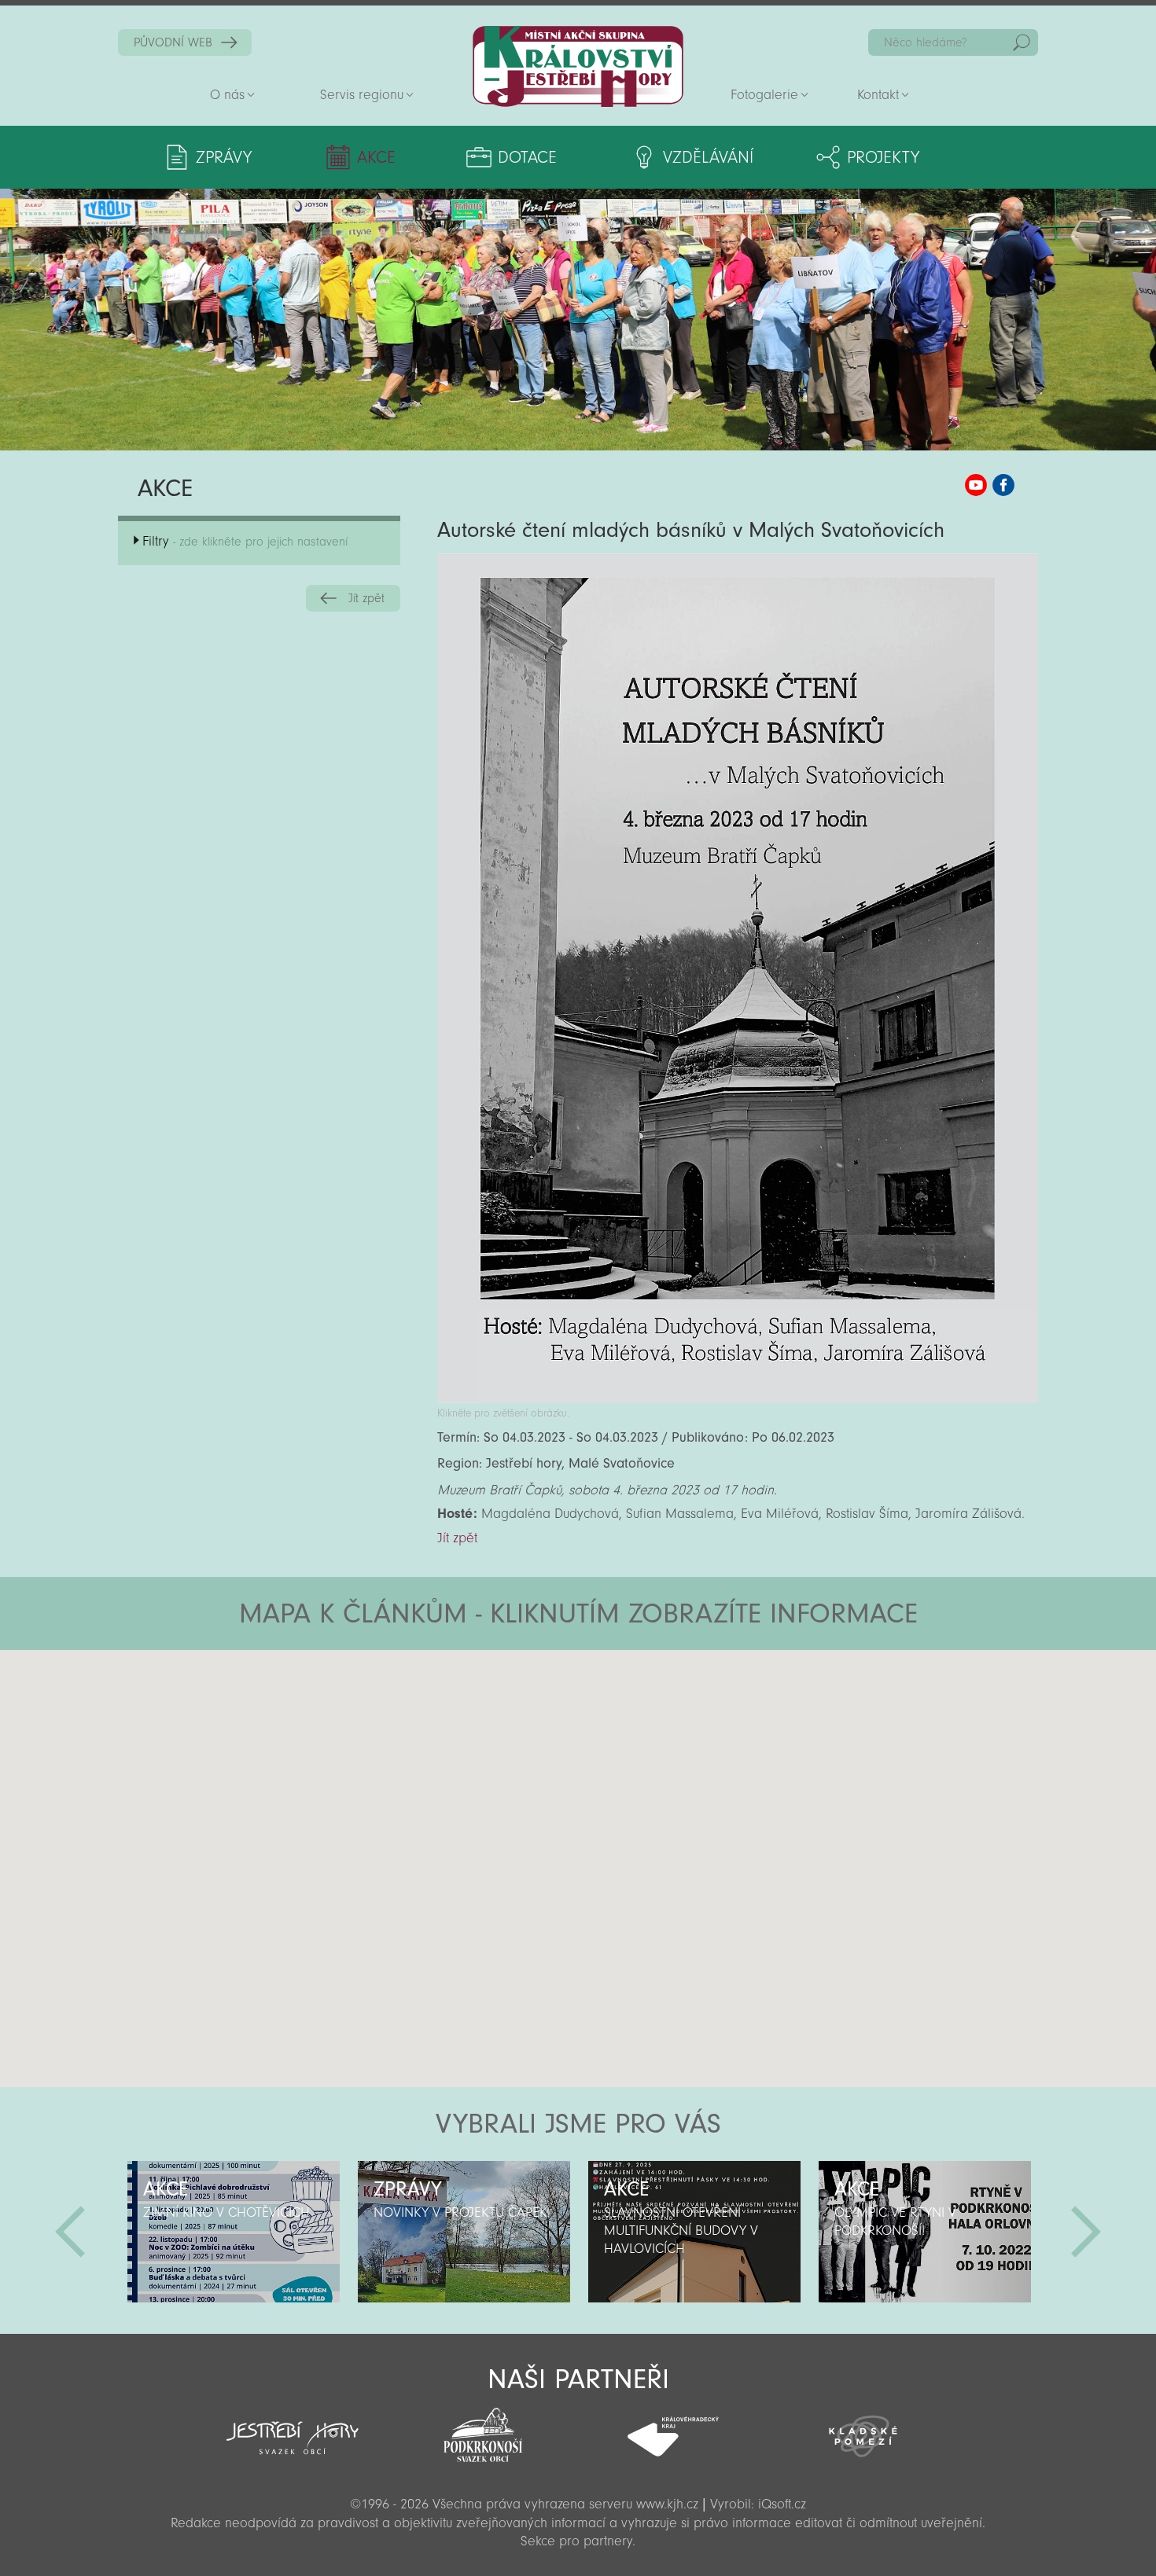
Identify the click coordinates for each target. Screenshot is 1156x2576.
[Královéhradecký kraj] (673, 2428)
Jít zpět (366, 598)
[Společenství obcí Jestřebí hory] (293, 2427)
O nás (227, 95)
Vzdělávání (708, 157)
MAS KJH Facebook (1003, 485)
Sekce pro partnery (576, 2541)
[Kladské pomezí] (863, 2429)
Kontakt (878, 95)
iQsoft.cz (782, 2504)
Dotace (527, 157)
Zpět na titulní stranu (578, 66)
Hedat (1022, 42)
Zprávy (224, 157)
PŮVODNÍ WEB (173, 42)
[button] (622, 1744)
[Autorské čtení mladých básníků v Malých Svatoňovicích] (738, 1399)
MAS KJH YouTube (976, 485)
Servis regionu (362, 95)
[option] (233, 2232)
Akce (376, 157)
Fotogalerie (764, 95)
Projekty (883, 157)
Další (1086, 2232)
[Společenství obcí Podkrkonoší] (483, 2431)
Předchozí (70, 2232)
